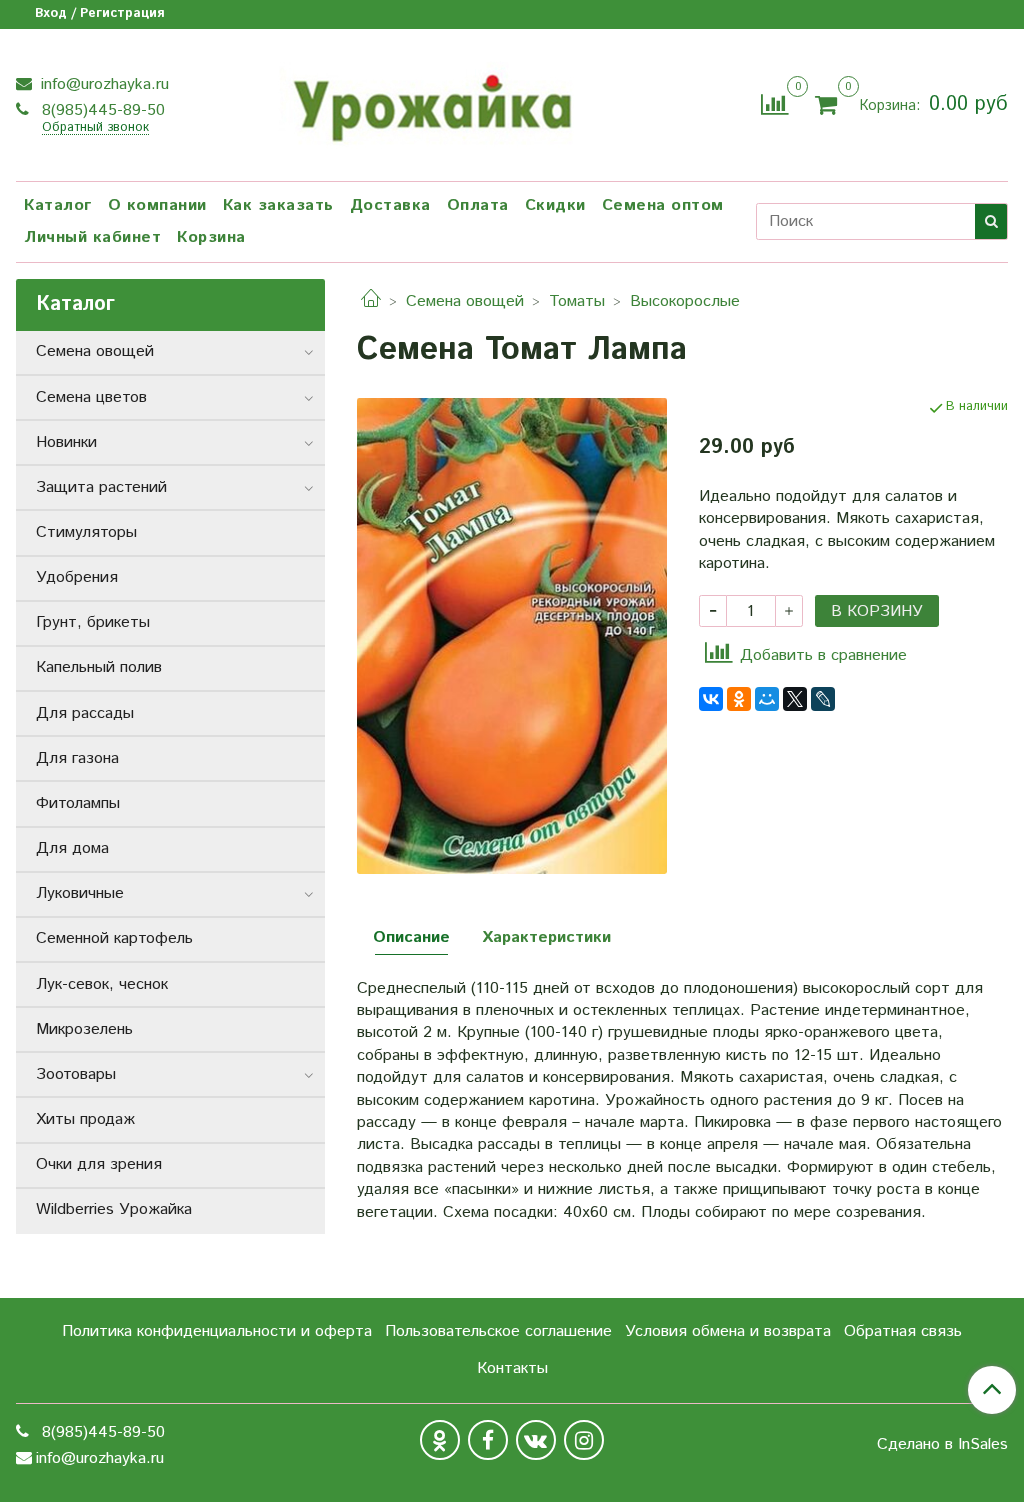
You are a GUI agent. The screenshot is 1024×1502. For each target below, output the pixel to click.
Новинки (66, 442)
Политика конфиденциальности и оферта (217, 1331)
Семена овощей (465, 301)
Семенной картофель (114, 938)
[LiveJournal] (823, 699)
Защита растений (101, 487)
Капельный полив (99, 667)
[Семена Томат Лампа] (511, 635)
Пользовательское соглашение (498, 1331)
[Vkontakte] (536, 1440)
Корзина (211, 237)
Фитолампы (78, 803)
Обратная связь (903, 1331)
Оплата (478, 205)
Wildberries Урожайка (114, 1209)
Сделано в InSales (942, 1445)
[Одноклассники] (739, 699)
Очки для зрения (99, 1164)
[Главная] (371, 301)
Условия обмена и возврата (728, 1331)
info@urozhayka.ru (102, 84)
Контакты (512, 1368)
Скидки (555, 205)
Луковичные (80, 893)
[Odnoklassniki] (440, 1440)
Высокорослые (685, 301)
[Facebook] (488, 1440)
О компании (157, 205)
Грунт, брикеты (93, 622)
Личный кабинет (92, 237)
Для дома (72, 848)
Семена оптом (663, 205)
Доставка (390, 205)
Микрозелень (84, 1029)
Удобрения (77, 577)
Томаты (577, 301)
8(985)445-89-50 (101, 110)
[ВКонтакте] (711, 699)
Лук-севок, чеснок (102, 984)
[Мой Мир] (767, 699)
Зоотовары (76, 1074)
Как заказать (278, 205)
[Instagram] (584, 1440)
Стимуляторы (86, 532)
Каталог (58, 205)
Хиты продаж (85, 1119)
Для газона (77, 758)
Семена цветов (91, 397)
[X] (795, 699)
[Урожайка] (430, 102)
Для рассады (85, 713)
